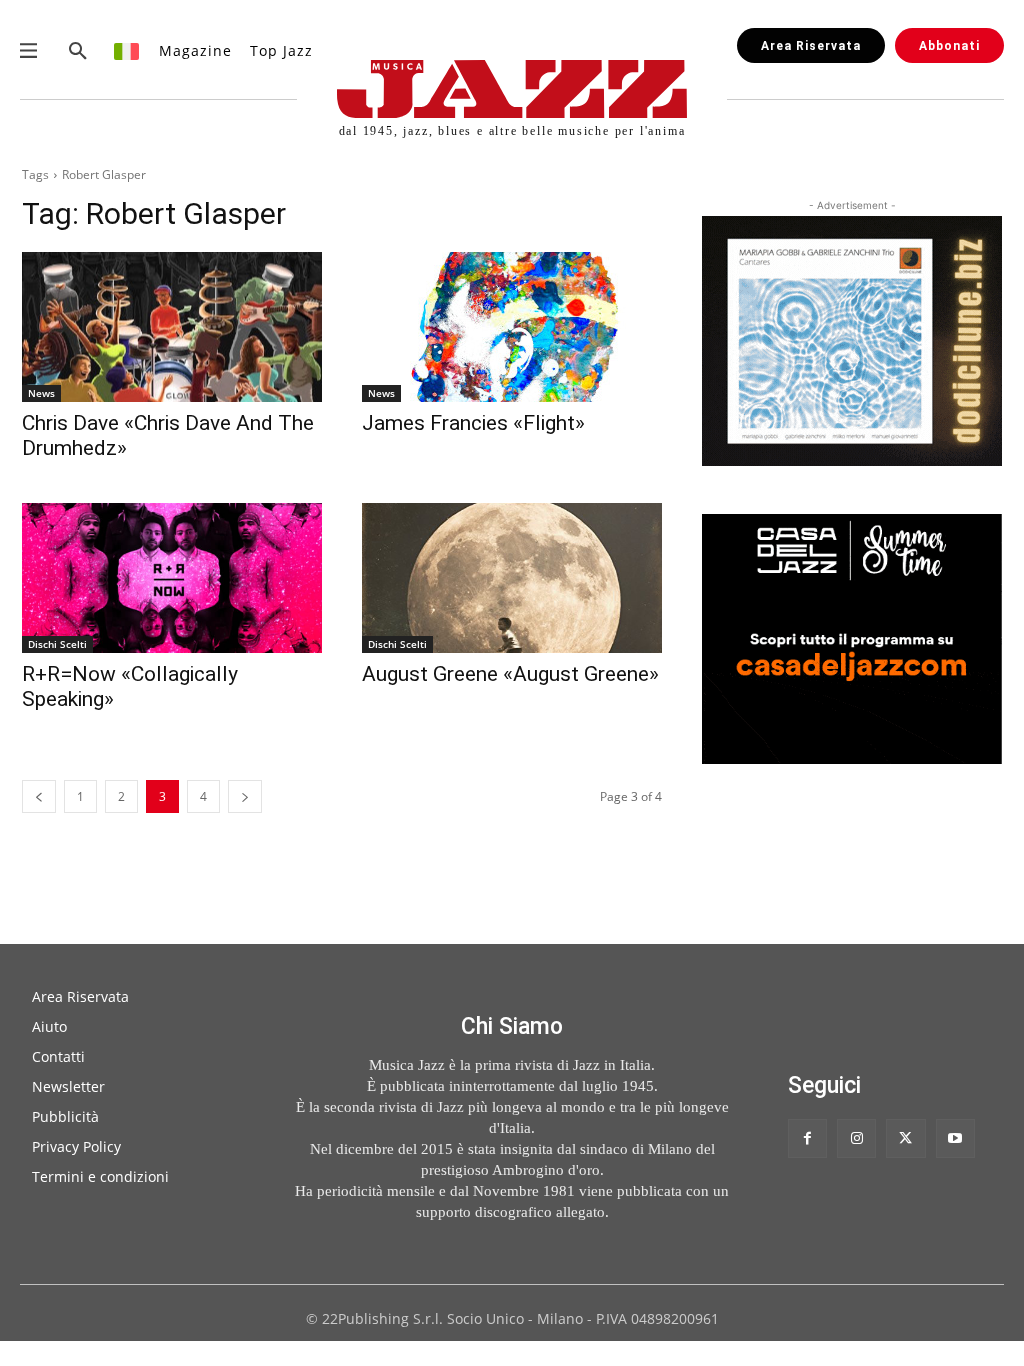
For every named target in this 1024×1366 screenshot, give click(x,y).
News (41, 393)
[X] (905, 1138)
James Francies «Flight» (473, 423)
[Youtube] (955, 1138)
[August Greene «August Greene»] (512, 578)
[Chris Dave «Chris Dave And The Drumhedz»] (172, 327)
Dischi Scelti (57, 644)
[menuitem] (127, 50)
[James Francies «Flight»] (512, 327)
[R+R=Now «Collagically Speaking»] (172, 578)
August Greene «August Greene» (510, 674)
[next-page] (245, 796)
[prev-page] (39, 796)
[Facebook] (807, 1138)
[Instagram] (856, 1138)
